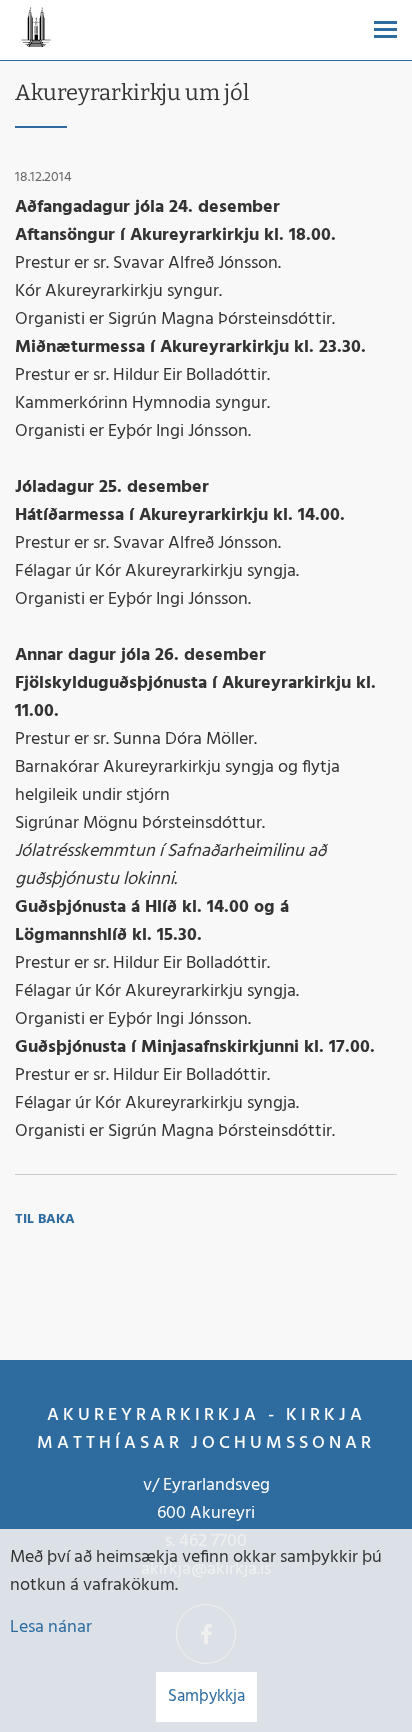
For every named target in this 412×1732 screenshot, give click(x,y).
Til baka (45, 1219)
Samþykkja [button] (206, 1696)
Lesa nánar (51, 1627)
